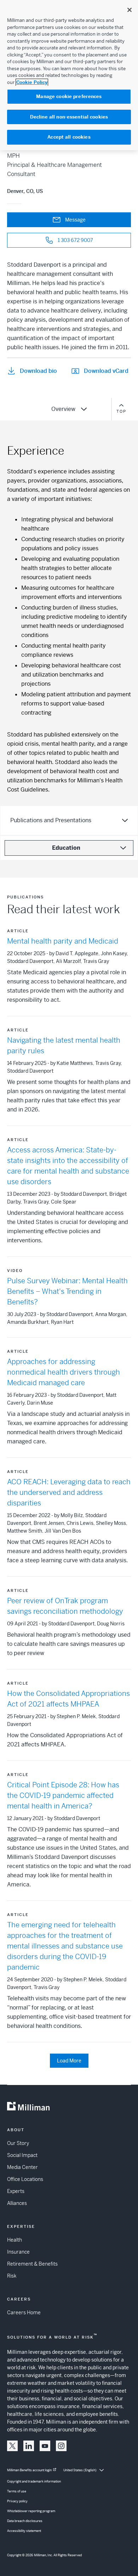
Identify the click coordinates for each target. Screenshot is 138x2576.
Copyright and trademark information (34, 2481)
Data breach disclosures (25, 2521)
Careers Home (24, 2313)
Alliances (17, 2203)
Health (15, 2240)
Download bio (38, 371)
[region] (69, 75)
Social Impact (22, 2155)
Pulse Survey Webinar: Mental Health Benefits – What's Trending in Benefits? (67, 1292)
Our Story (18, 2143)
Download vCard (106, 371)
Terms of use (17, 2491)
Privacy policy (17, 2501)
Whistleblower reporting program (31, 2511)
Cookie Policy (32, 82)
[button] (12, 2446)
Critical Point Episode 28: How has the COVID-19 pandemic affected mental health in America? (63, 1796)
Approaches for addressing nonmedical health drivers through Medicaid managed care (64, 1372)
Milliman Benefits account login (29, 2470)
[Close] (130, 10)
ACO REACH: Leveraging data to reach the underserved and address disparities (69, 1493)
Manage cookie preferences (69, 96)
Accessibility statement (24, 2531)
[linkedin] (29, 2446)
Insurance (18, 2252)
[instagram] (61, 2446)
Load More (69, 2061)
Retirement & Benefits (32, 2264)
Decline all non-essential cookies (69, 117)
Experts (16, 2191)
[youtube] (45, 2446)
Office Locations (25, 2179)
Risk (12, 2276)
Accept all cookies (69, 137)
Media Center (22, 2167)
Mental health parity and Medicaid (63, 941)
